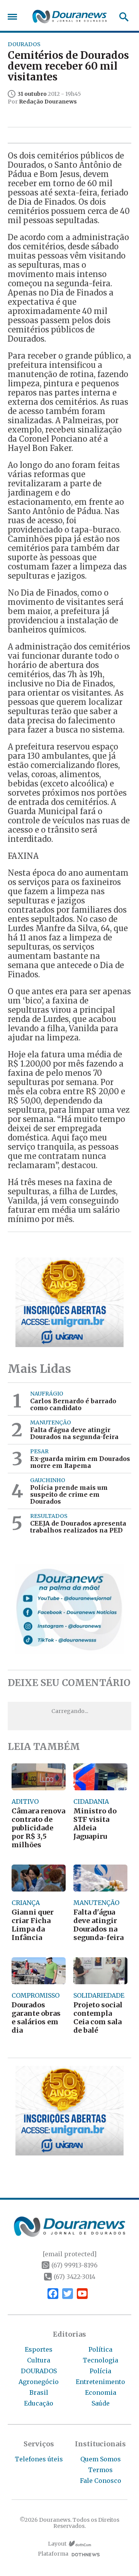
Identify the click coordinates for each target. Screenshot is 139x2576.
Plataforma (53, 2554)
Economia (101, 2392)
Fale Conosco (101, 2481)
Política (100, 2349)
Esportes (39, 2349)
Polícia (100, 2371)
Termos (100, 2470)
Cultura (39, 2360)
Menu (14, 17)
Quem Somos (101, 2459)
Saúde (101, 2403)
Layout (57, 2544)
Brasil (39, 2392)
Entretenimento (100, 2382)
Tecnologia (100, 2360)
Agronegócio (39, 2382)
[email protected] (69, 2254)
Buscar (121, 17)
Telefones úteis (39, 2459)
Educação (39, 2403)
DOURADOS (39, 2371)
